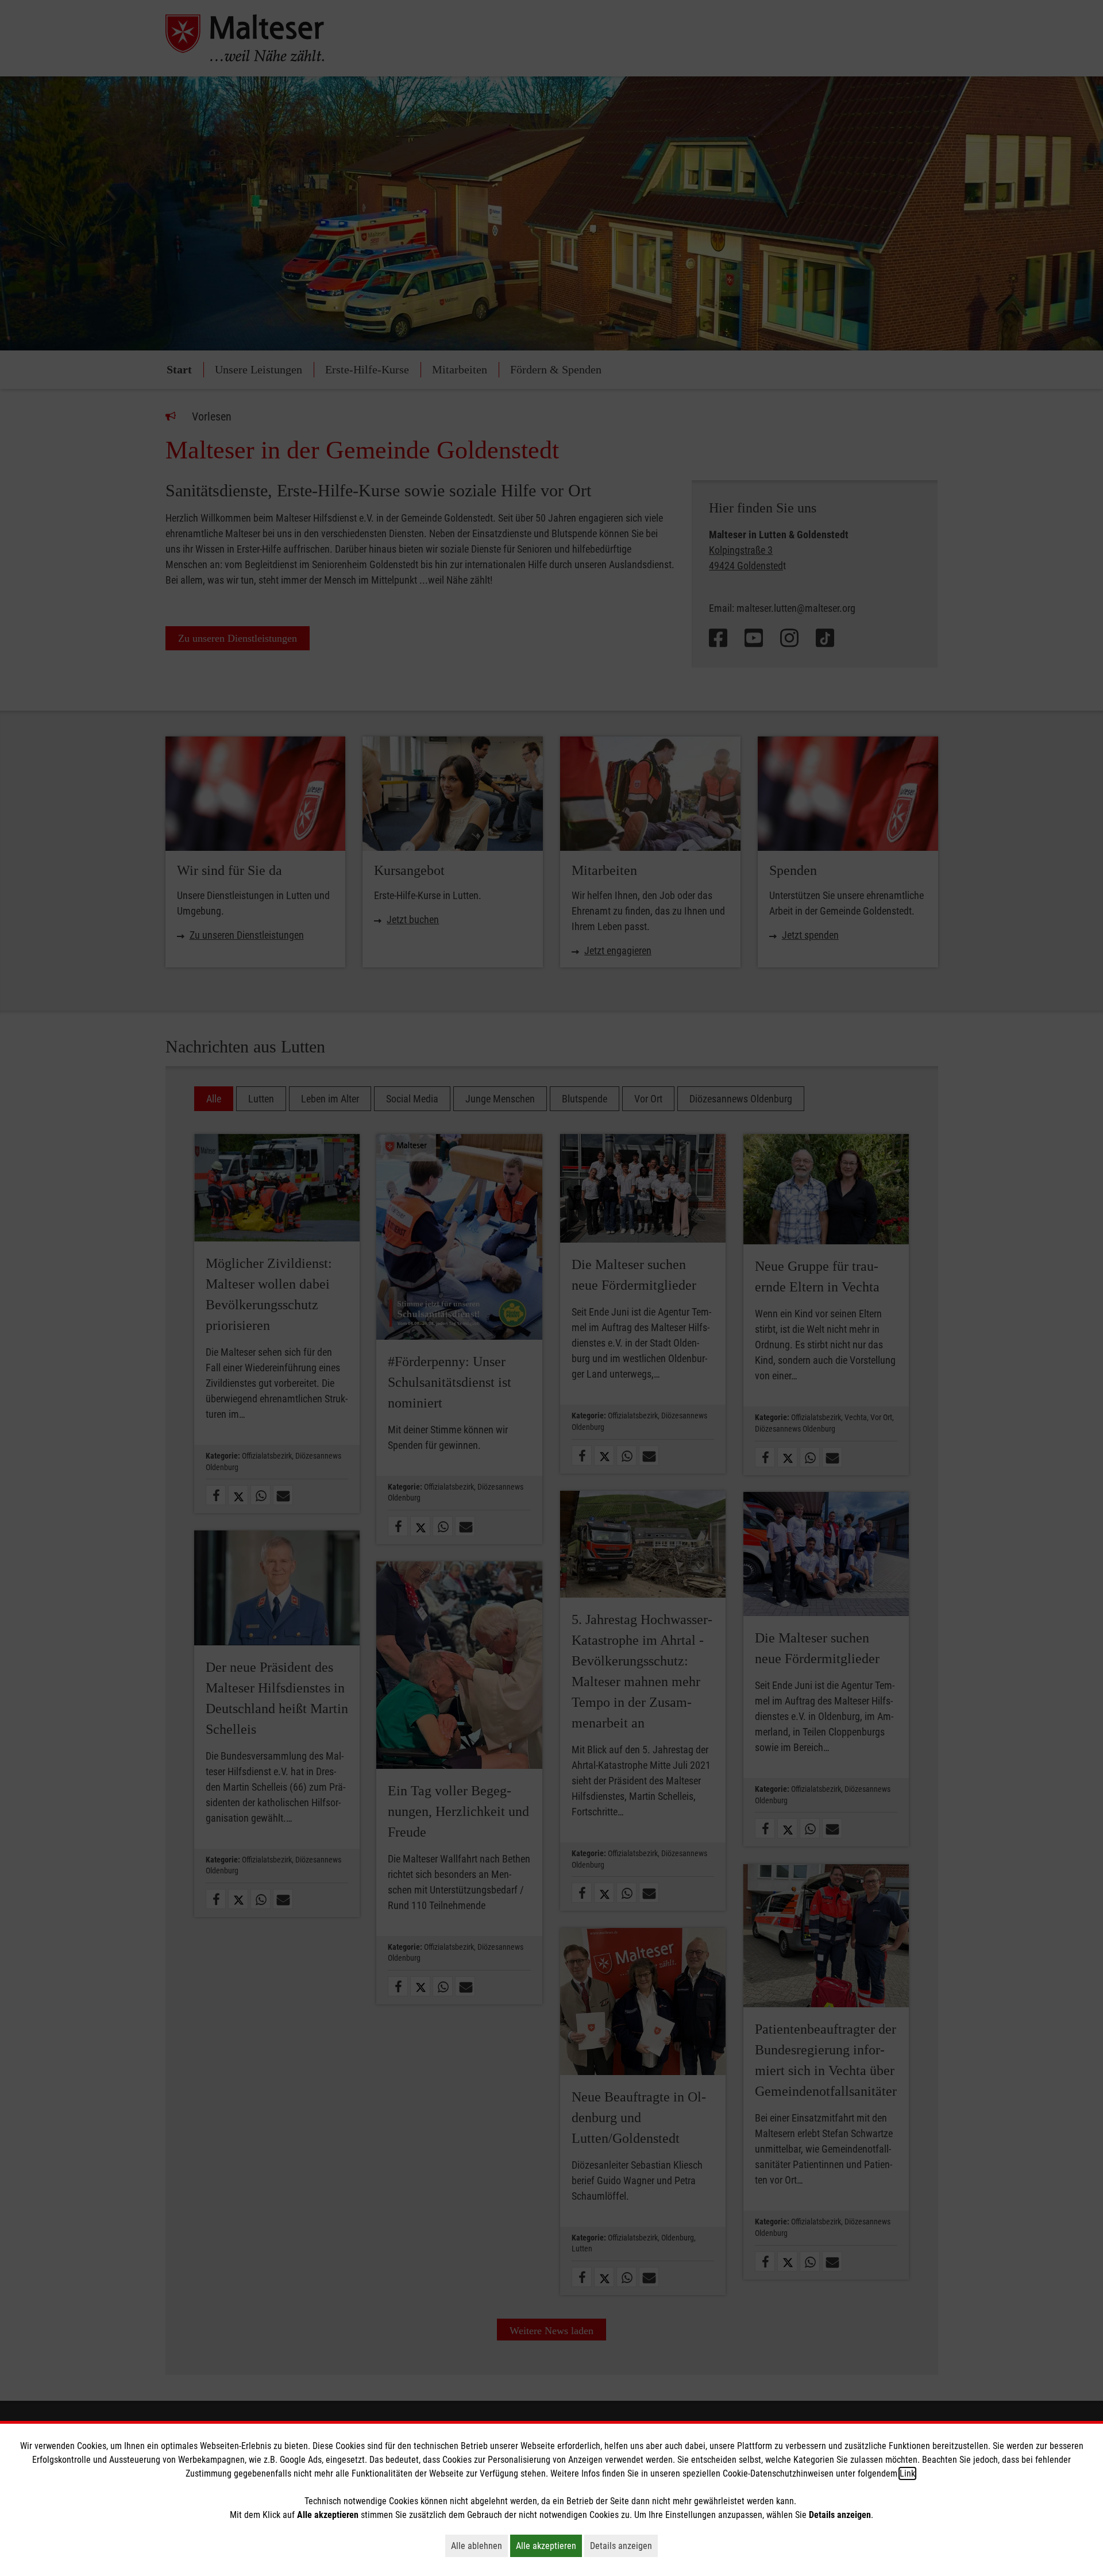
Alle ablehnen (479, 2546)
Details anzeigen (624, 2546)
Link (907, 2473)
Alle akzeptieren (549, 2546)
